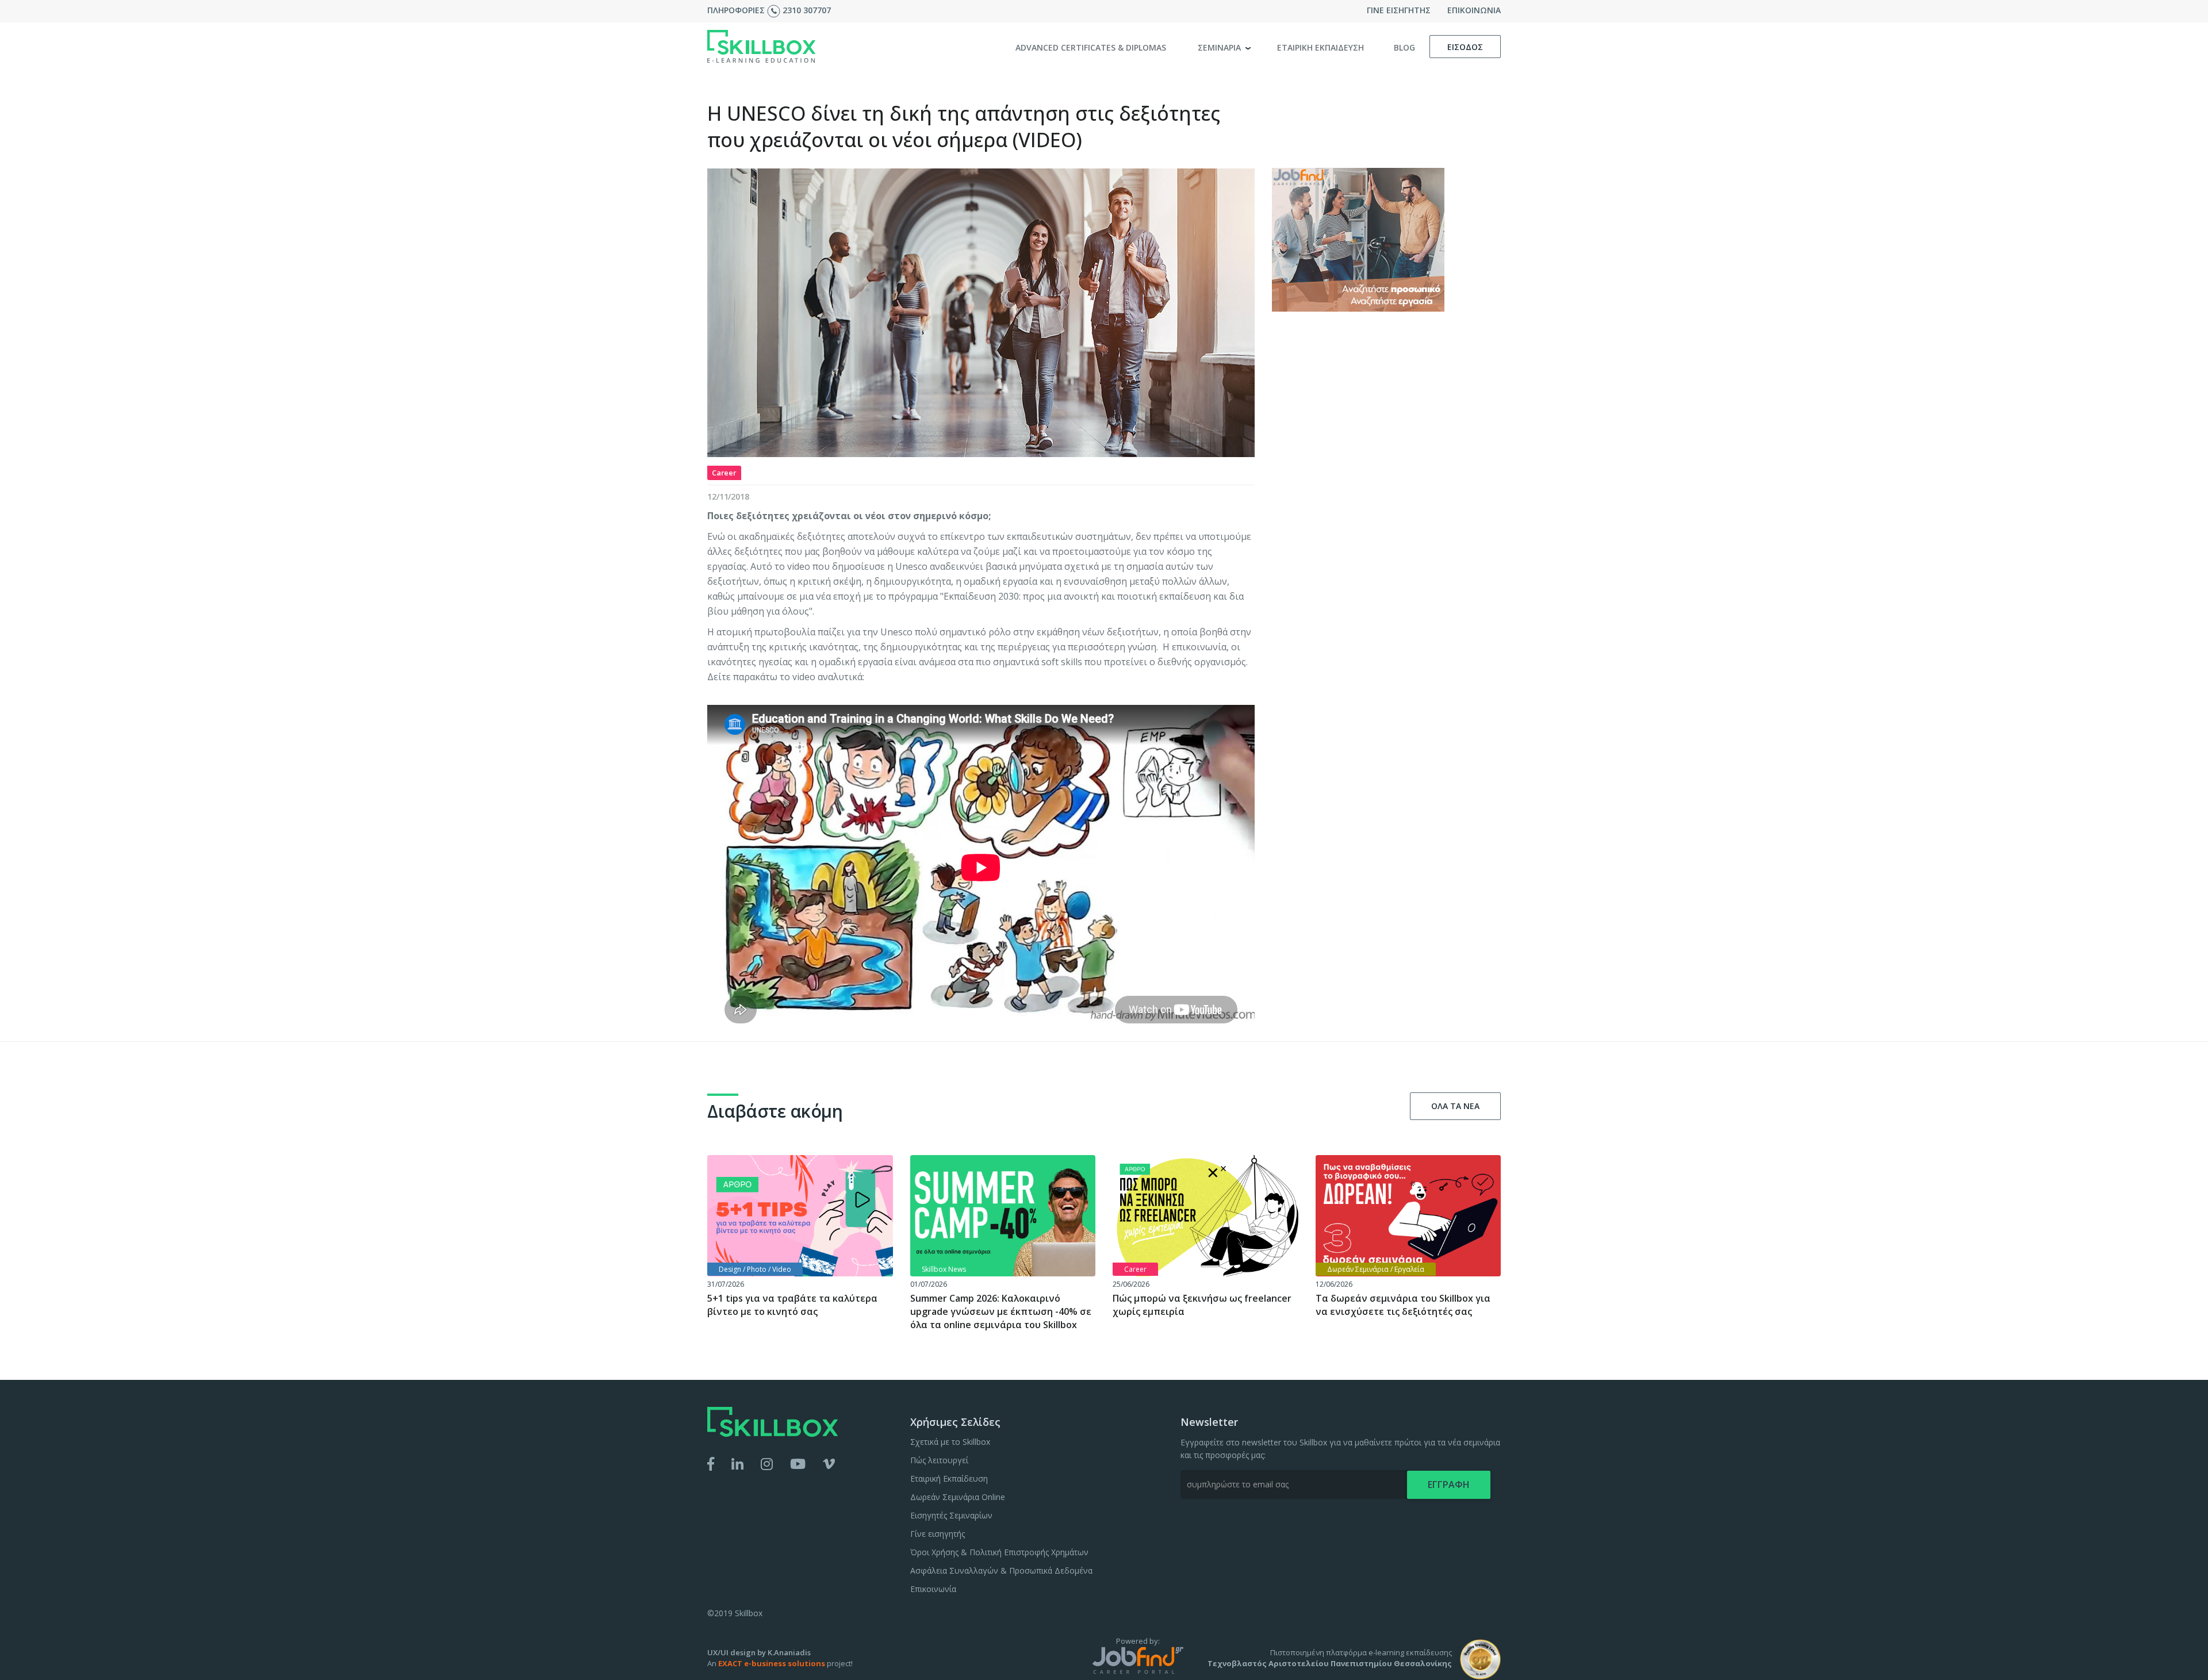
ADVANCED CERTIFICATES (1091, 47)
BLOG (1404, 47)
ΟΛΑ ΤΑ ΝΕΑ (1455, 1106)
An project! (780, 1663)
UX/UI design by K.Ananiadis (759, 1652)
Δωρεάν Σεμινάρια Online (958, 1497)
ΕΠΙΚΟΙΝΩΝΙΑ (1474, 10)
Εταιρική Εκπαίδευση (949, 1478)
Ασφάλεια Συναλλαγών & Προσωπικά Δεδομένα (1001, 1570)
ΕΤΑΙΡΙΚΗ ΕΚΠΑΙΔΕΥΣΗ (1320, 47)
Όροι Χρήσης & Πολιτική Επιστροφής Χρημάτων (999, 1552)
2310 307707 (807, 10)
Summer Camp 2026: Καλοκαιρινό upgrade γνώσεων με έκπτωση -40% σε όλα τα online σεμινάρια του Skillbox (1001, 1311)
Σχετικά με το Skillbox (950, 1442)
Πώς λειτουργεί (939, 1460)
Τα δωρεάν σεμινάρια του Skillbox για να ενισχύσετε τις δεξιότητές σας (1403, 1305)
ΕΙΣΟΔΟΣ (1465, 47)
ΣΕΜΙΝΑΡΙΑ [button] (1220, 47)
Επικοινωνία (933, 1589)
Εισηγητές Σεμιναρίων (951, 1515)
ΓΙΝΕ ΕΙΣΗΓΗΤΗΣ (1399, 10)
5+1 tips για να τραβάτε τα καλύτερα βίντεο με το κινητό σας (792, 1305)
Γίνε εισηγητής (938, 1534)
